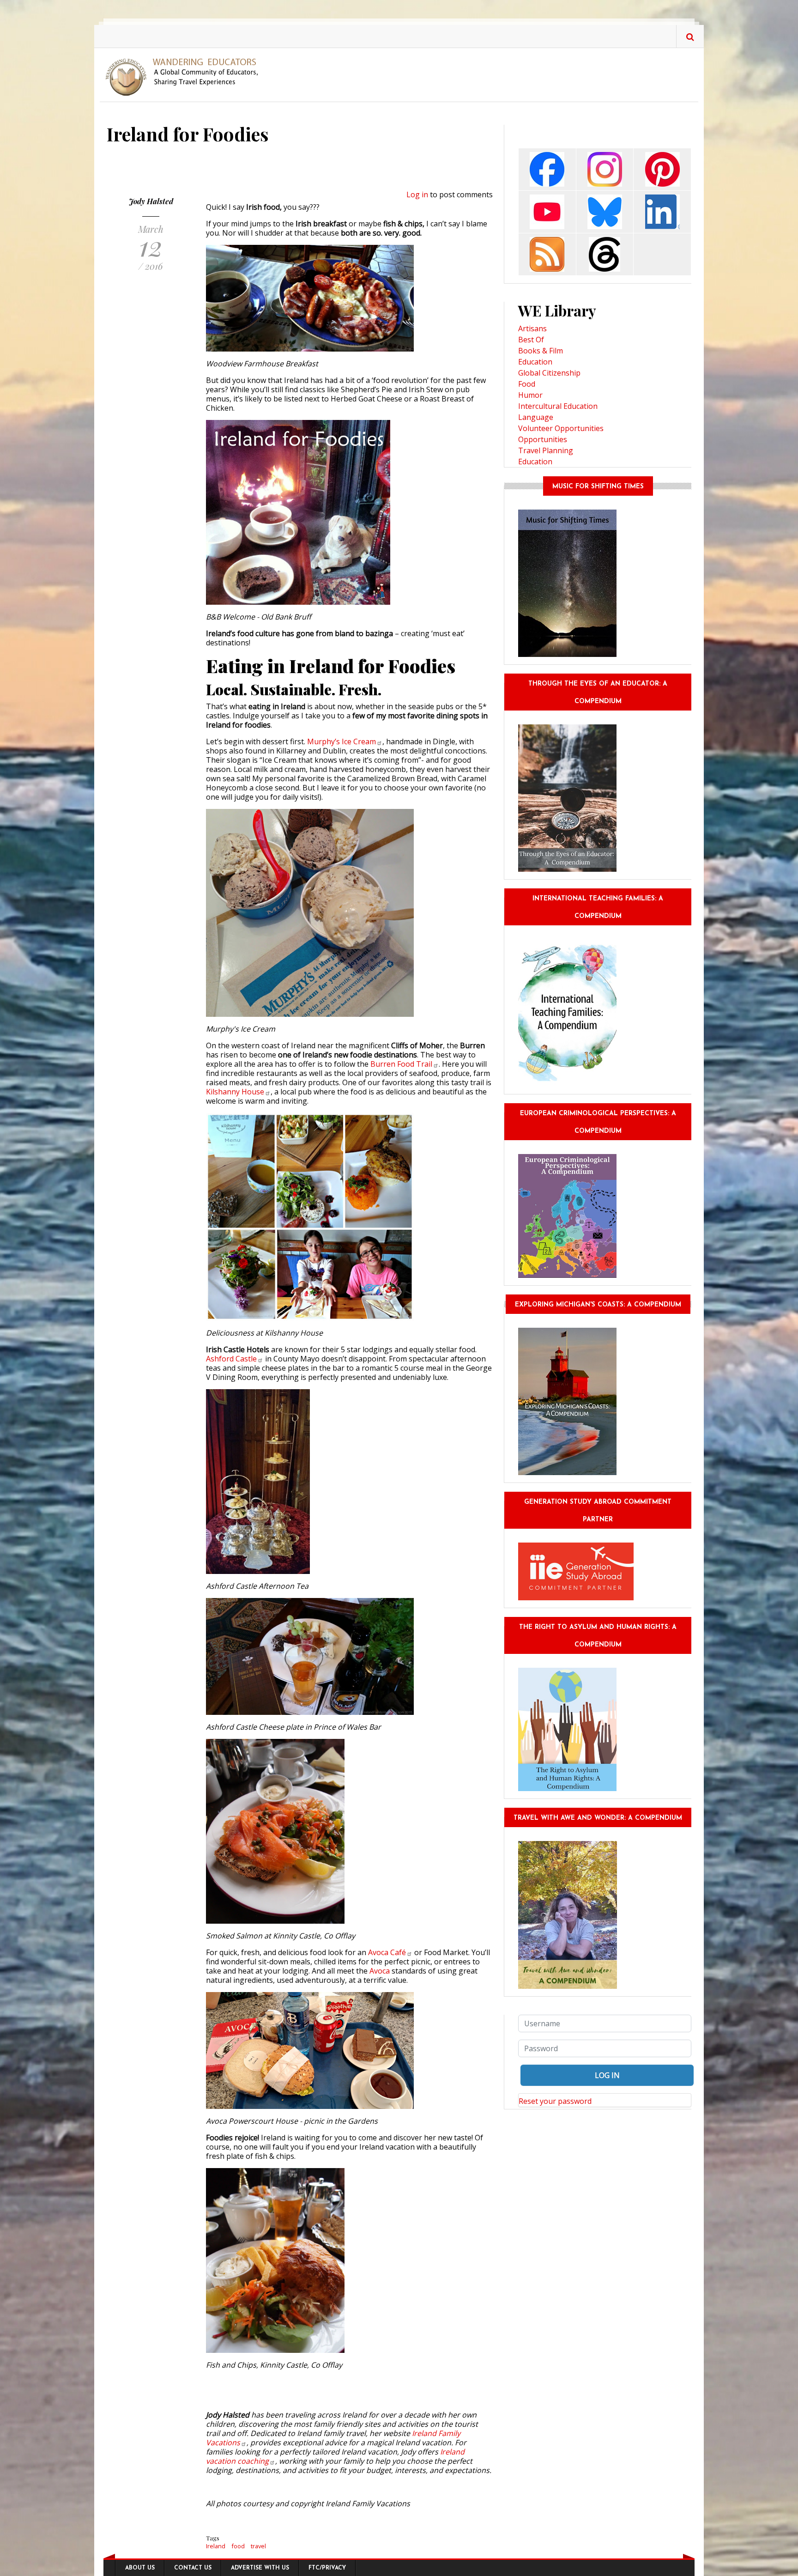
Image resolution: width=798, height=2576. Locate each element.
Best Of (531, 340)
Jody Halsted (151, 201)
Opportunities (543, 439)
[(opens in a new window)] (547, 168)
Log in (417, 194)
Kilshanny (235, 1092)
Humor (530, 395)
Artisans (532, 328)
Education (535, 362)
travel (258, 2546)
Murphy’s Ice (342, 741)
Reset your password (555, 2101)
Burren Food (401, 1064)
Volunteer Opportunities (561, 428)
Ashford (231, 1359)
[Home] (185, 76)
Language (536, 417)
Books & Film (541, 351)
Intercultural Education (558, 406)
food (238, 2546)
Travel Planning (546, 450)
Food (527, 384)
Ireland (216, 2546)
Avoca (387, 1952)
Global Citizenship (549, 373)
